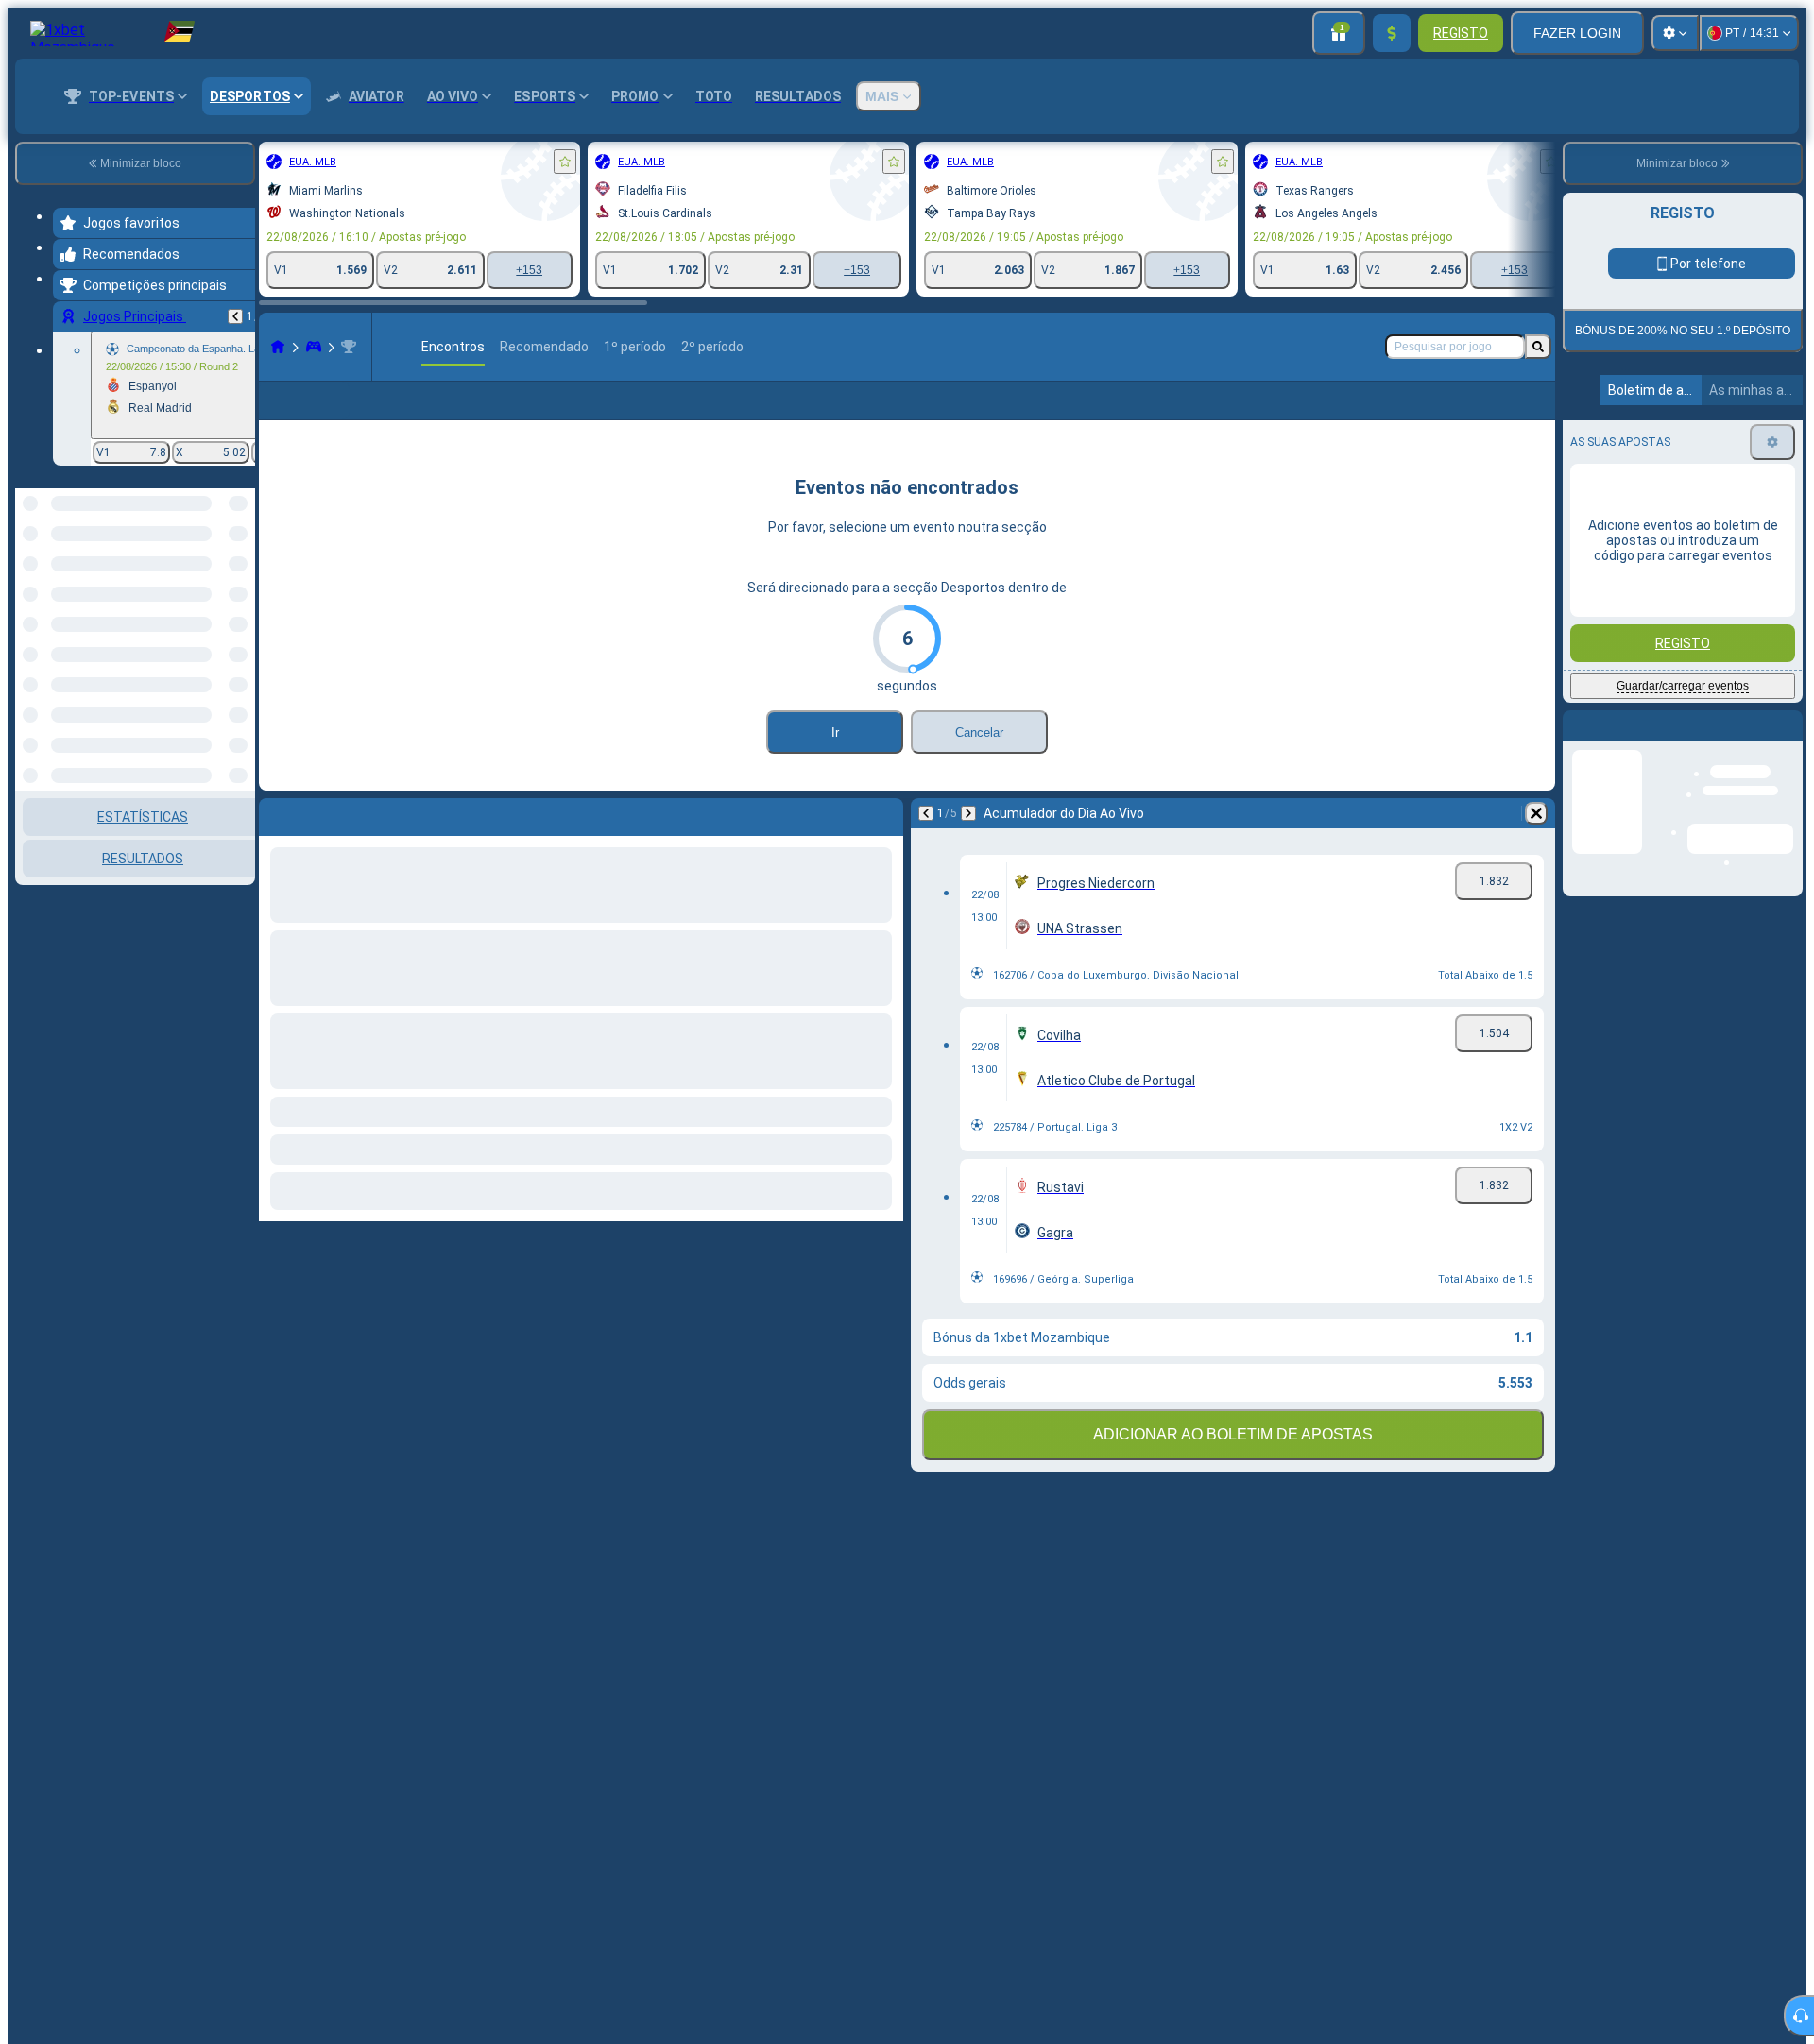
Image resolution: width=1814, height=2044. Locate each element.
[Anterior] (235, 316)
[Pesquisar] (1538, 347)
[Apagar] (1536, 843)
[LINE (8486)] (278, 347)
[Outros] (1386, 416)
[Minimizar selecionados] (215, 586)
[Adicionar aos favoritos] (565, 162)
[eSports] (314, 347)
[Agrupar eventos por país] (239, 586)
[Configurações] (1675, 33)
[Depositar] (1392, 33)
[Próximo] (968, 843)
